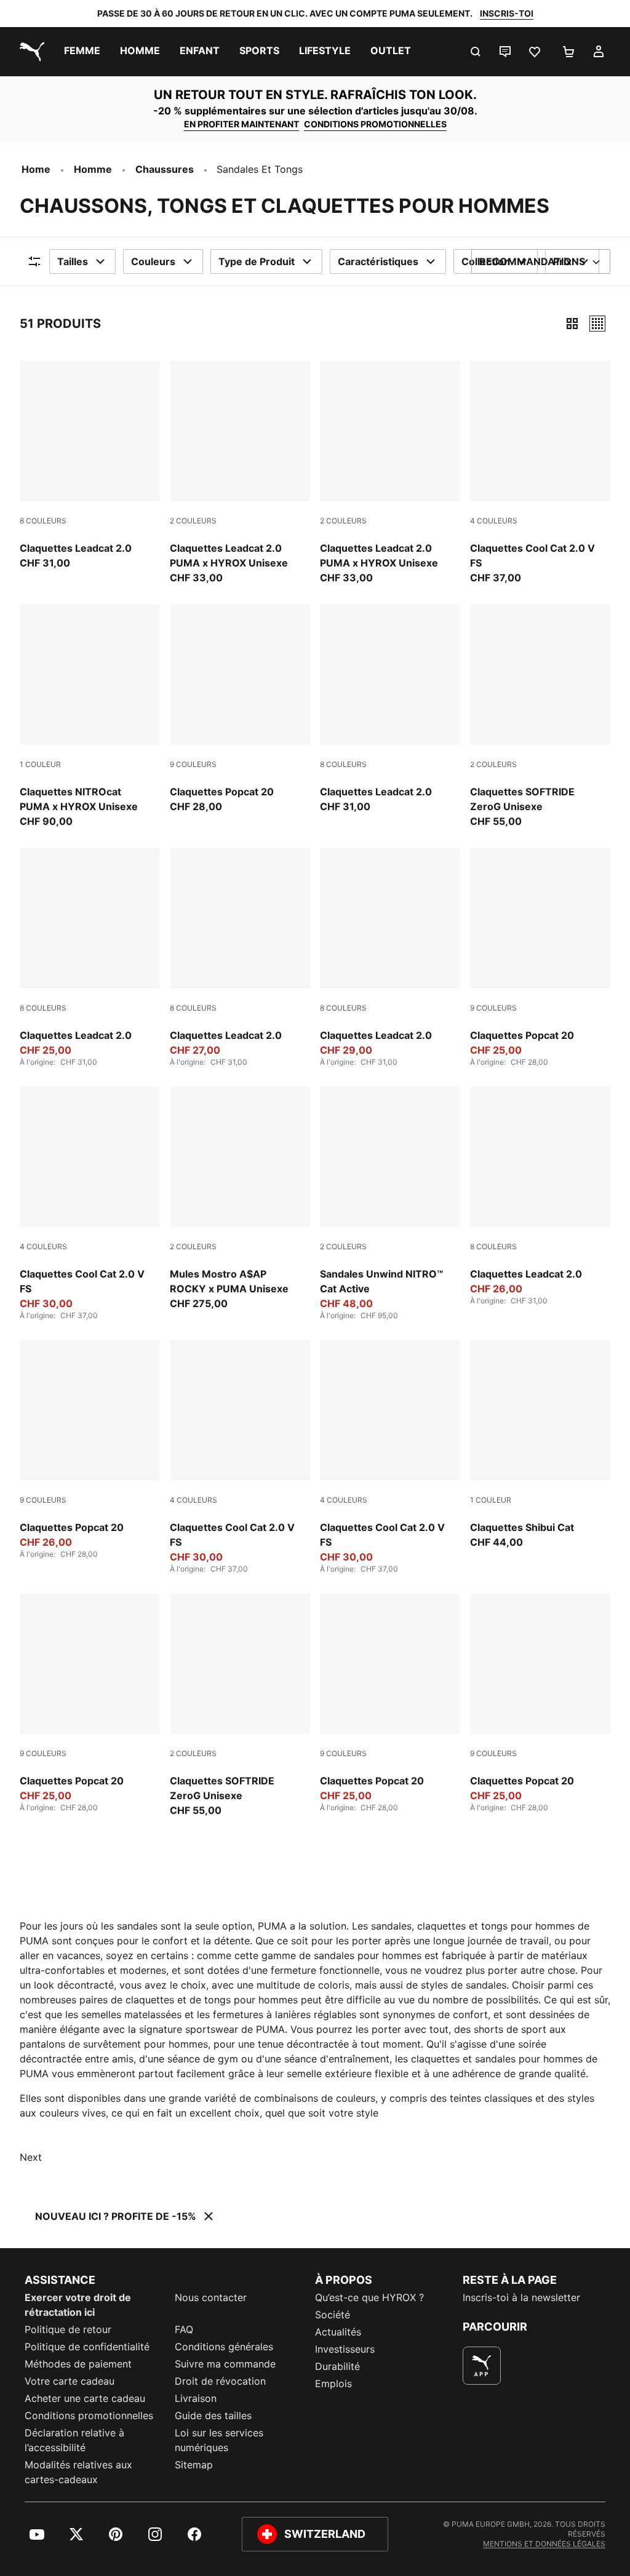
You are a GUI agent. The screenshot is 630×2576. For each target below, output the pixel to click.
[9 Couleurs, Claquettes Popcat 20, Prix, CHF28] (240, 709)
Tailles (73, 261)
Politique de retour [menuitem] (68, 2329)
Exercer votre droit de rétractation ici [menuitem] (78, 2305)
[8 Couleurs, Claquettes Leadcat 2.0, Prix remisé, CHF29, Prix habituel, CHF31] (390, 958)
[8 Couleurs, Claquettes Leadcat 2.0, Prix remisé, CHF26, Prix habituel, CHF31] (540, 1196)
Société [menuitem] (333, 2315)
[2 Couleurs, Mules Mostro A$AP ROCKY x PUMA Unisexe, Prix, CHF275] (240, 1199)
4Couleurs (494, 521)
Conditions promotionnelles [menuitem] (89, 2415)
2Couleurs (193, 521)
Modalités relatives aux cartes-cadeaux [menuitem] (78, 2472)
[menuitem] (82, 52)
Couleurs (153, 261)
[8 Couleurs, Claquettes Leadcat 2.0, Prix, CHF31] (90, 466)
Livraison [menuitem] (196, 2398)
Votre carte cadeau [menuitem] (70, 2381)
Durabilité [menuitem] (337, 2366)
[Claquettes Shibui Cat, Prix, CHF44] (540, 1445)
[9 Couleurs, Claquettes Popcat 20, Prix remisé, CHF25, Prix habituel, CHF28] (540, 958)
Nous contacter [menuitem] (211, 2297)
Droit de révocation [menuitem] (220, 2381)
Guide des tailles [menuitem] (213, 2415)
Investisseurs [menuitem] (345, 2349)
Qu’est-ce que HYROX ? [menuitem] (369, 2297)
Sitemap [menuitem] (194, 2465)
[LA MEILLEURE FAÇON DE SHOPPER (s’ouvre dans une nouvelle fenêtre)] (482, 2366)
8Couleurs (43, 521)
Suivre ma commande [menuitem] (225, 2364)
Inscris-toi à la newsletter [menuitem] (521, 2297)
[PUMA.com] (30, 52)
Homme (93, 169)
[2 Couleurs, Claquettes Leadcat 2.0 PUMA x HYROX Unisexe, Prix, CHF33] (240, 473)
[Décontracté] (597, 324)
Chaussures (165, 169)
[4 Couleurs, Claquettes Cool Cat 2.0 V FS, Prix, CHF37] (540, 473)
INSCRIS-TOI (507, 13)
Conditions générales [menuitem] (224, 2347)
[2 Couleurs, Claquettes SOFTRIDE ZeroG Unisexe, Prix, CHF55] (540, 717)
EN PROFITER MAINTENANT (241, 124)
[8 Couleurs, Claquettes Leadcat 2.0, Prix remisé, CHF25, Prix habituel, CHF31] (90, 958)
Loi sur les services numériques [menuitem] (219, 2440)
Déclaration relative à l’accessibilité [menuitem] (74, 2440)
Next (31, 2157)
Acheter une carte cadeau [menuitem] (85, 2398)
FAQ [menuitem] (184, 2329)
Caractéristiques (378, 261)
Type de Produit (257, 261)
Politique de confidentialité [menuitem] (87, 2347)
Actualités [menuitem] (338, 2332)
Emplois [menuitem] (333, 2383)
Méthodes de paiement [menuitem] (78, 2364)
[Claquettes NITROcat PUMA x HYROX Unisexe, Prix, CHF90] (90, 717)
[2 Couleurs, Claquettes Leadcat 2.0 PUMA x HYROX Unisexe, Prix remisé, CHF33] (390, 473)
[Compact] (572, 324)
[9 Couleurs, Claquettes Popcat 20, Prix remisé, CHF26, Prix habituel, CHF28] (90, 1450)
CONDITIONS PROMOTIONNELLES (375, 124)
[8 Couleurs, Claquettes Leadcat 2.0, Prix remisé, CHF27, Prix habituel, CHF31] (240, 958)
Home (36, 169)
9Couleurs (193, 764)
